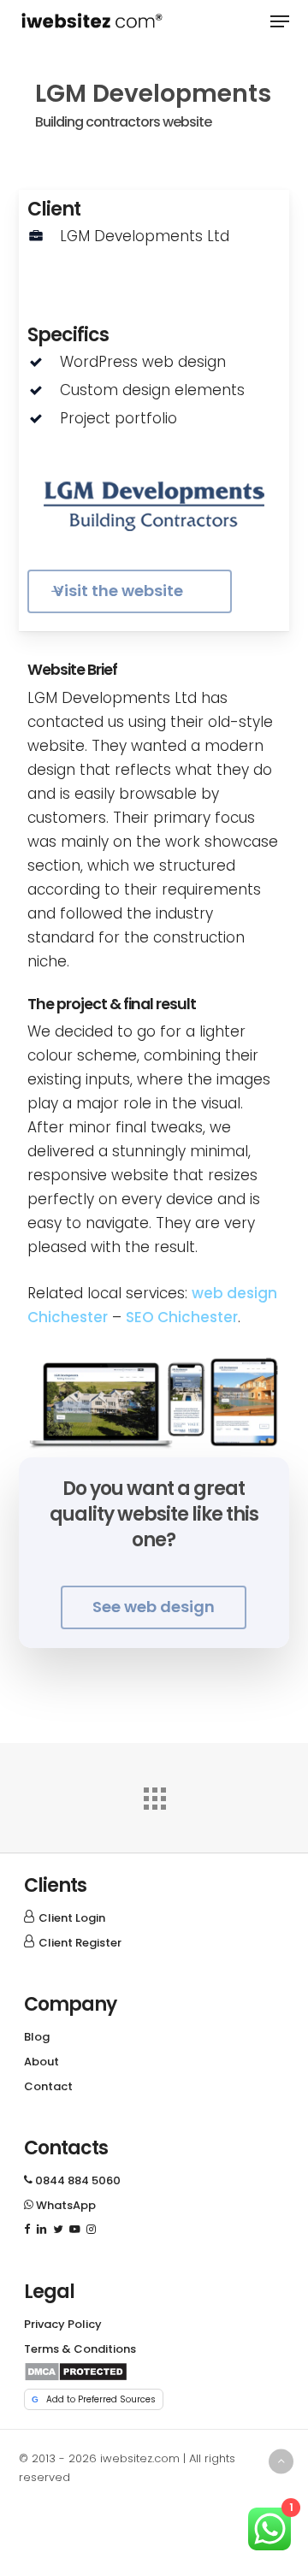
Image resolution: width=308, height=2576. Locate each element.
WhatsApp (60, 2205)
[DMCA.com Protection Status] (76, 2377)
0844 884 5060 (72, 2180)
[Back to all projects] (154, 1794)
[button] (280, 21)
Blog (37, 2037)
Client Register (80, 1943)
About (41, 2062)
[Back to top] (281, 2461)
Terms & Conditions (80, 2349)
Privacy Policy (63, 2324)
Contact (48, 2086)
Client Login (72, 1918)
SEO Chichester (182, 1317)
